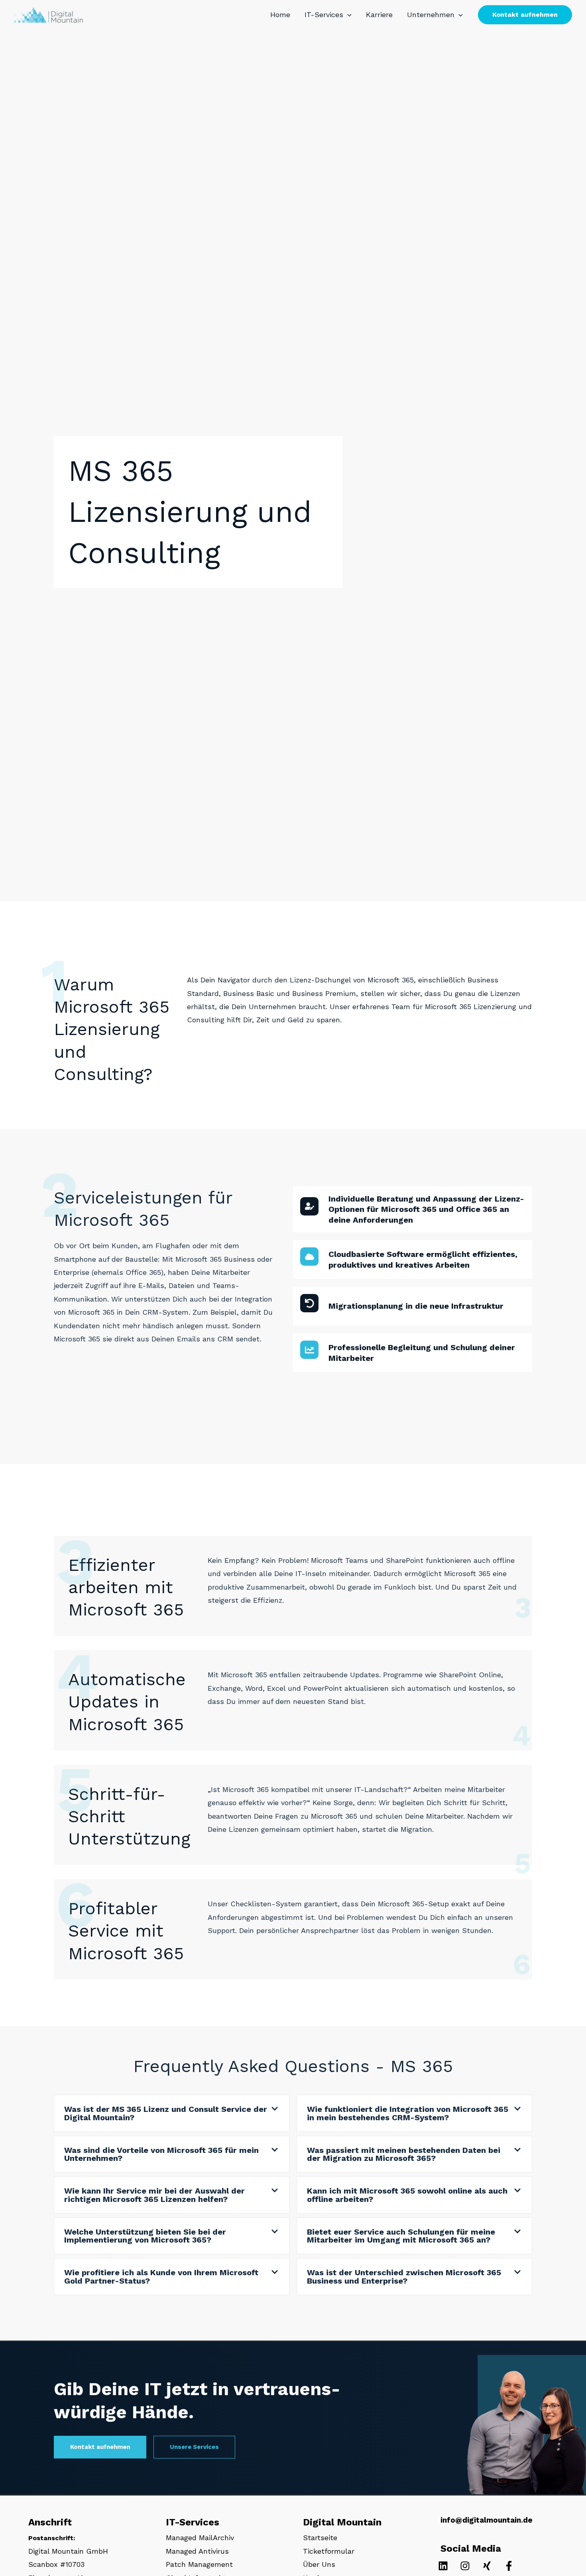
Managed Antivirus (197, 2551)
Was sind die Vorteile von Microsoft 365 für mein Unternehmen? (161, 2154)
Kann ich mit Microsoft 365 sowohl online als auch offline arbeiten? (407, 2195)
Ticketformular (329, 2551)
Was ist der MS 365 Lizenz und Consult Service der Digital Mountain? (166, 2113)
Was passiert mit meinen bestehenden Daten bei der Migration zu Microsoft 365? (404, 2154)
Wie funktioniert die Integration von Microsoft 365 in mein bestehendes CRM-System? (408, 2113)
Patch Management (199, 2564)
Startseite (320, 2538)
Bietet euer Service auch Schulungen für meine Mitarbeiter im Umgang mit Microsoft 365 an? (401, 2236)
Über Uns (319, 2564)
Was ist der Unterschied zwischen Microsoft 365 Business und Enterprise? (404, 2276)
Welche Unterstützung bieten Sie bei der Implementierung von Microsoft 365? (145, 2236)
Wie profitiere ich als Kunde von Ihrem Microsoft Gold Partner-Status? (161, 2276)
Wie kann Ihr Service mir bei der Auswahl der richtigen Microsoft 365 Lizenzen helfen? (154, 2195)
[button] (347, 15)
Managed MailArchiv (200, 2538)
